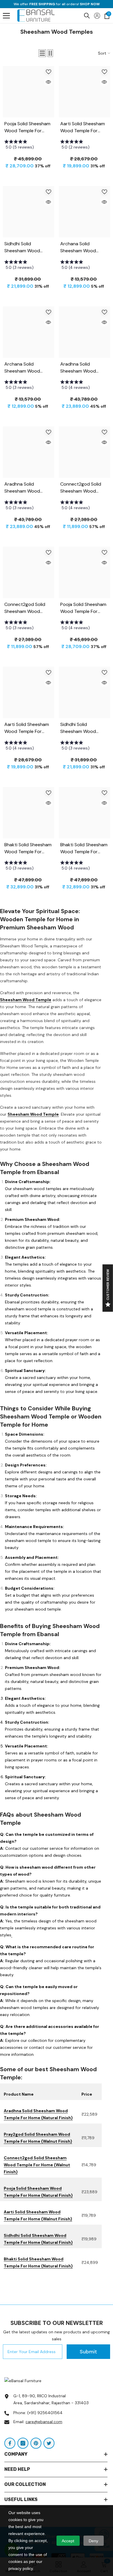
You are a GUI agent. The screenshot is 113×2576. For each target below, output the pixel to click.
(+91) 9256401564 (45, 2413)
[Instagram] (23, 2443)
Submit (88, 2352)
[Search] (87, 16)
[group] (29, 146)
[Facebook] (10, 2443)
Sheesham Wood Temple (26, 1000)
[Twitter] (49, 2443)
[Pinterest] (36, 2443)
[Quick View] (48, 82)
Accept (68, 2541)
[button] (42, 53)
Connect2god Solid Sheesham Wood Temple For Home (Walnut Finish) (37, 2165)
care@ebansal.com (44, 2422)
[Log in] (97, 16)
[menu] (6, 16)
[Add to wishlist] (48, 72)
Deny (93, 2541)
